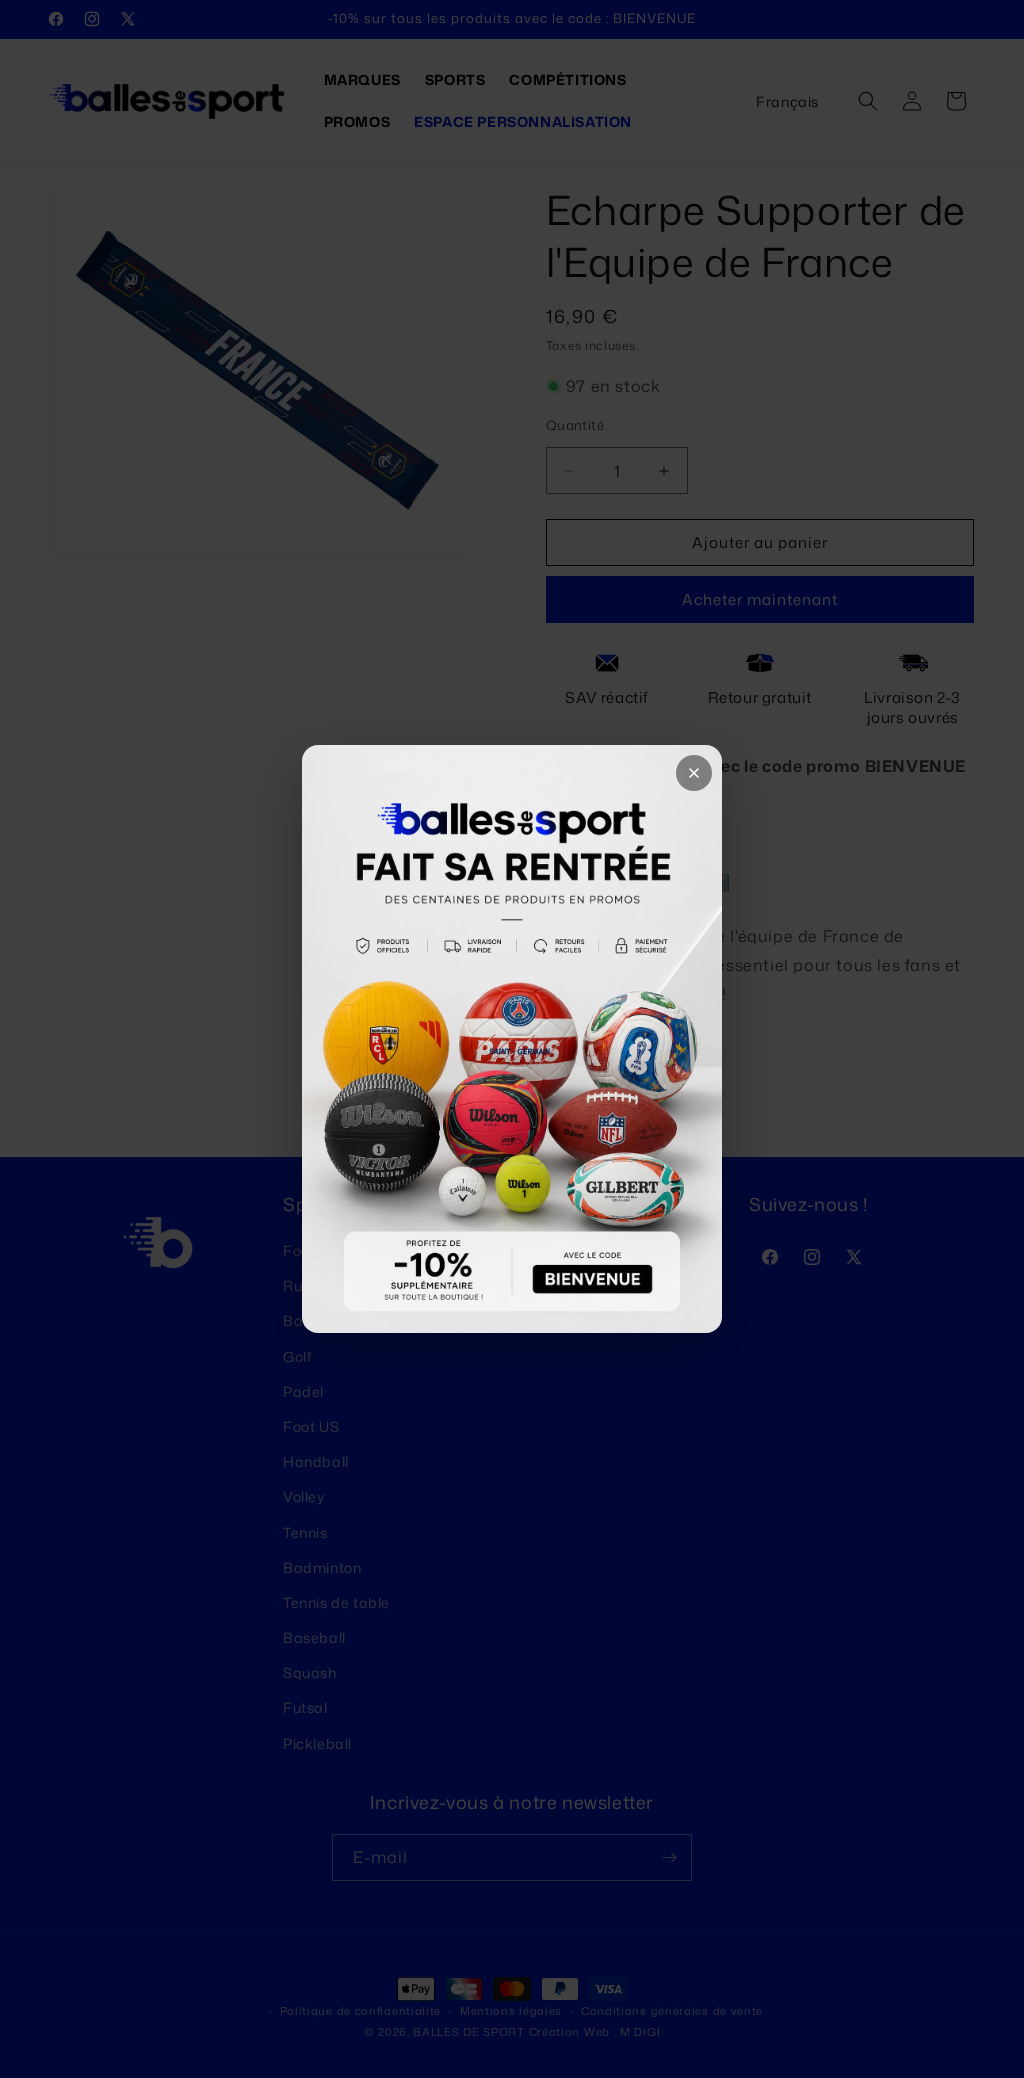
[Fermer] (694, 773)
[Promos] (512, 1039)
